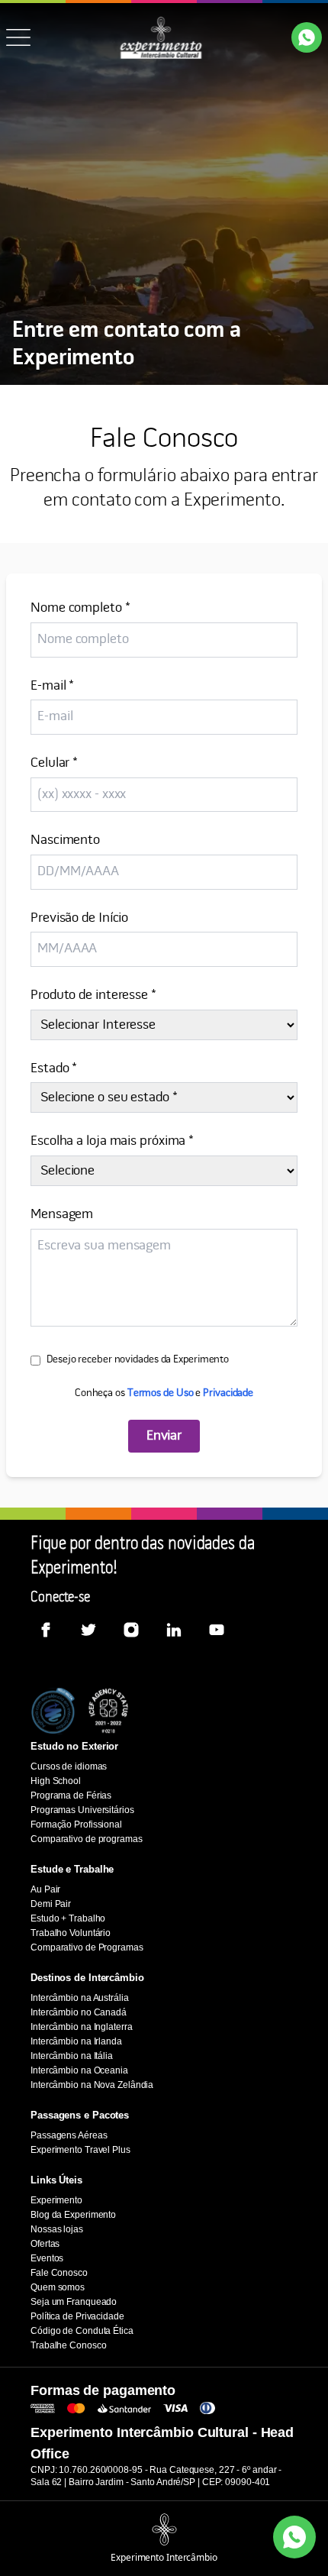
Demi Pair (51, 1904)
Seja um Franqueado (74, 2302)
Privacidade (228, 1393)
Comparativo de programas (87, 1839)
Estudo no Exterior (74, 1746)
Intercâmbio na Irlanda (76, 2041)
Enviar (164, 1436)
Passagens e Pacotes (80, 2115)
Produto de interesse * (93, 995)
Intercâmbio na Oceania (79, 2070)
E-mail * (52, 686)
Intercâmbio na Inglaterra (82, 2027)
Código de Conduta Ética (82, 2331)
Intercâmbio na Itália (72, 2056)
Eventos (47, 2258)
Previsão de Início (79, 918)
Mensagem (62, 1214)
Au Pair (45, 1889)
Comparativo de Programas (87, 1947)
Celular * (54, 763)
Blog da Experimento (73, 2215)
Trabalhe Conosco (68, 2345)
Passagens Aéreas (69, 2135)
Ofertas (45, 2244)
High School (56, 1781)
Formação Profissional (76, 1825)
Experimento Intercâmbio (164, 2558)
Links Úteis (56, 2180)
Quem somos (58, 2287)
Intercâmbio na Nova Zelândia (92, 2085)
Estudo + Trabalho (68, 1918)
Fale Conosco (59, 2273)
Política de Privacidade (77, 2316)
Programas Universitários (82, 1810)
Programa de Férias (71, 1795)
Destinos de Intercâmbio (87, 1978)
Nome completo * (80, 608)
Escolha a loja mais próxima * (112, 1141)
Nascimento (65, 840)
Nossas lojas (57, 2229)
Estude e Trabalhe (72, 1869)
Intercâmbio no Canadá (79, 2012)
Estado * (54, 1068)
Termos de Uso (161, 1393)
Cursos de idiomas (69, 1766)
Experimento (56, 2200)
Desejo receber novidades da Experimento (138, 1360)
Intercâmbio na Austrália (80, 1998)
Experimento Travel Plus (80, 2150)
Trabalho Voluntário (71, 1933)
